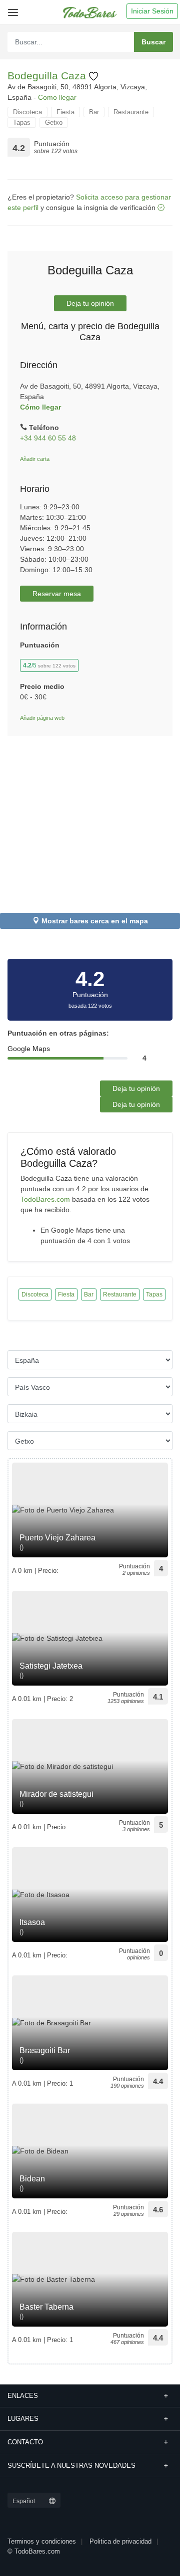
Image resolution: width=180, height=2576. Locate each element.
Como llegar (57, 97)
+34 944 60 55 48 (48, 438)
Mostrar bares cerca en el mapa (95, 921)
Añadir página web (42, 718)
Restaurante (131, 112)
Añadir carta (35, 459)
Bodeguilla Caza (48, 76)
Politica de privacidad (120, 2541)
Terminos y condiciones (42, 2541)
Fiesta (65, 112)
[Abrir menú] (11, 9)
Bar (94, 112)
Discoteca (27, 112)
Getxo (54, 122)
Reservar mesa (57, 594)
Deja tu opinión (90, 303)
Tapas (22, 122)
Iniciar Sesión (152, 11)
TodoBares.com (45, 1199)
